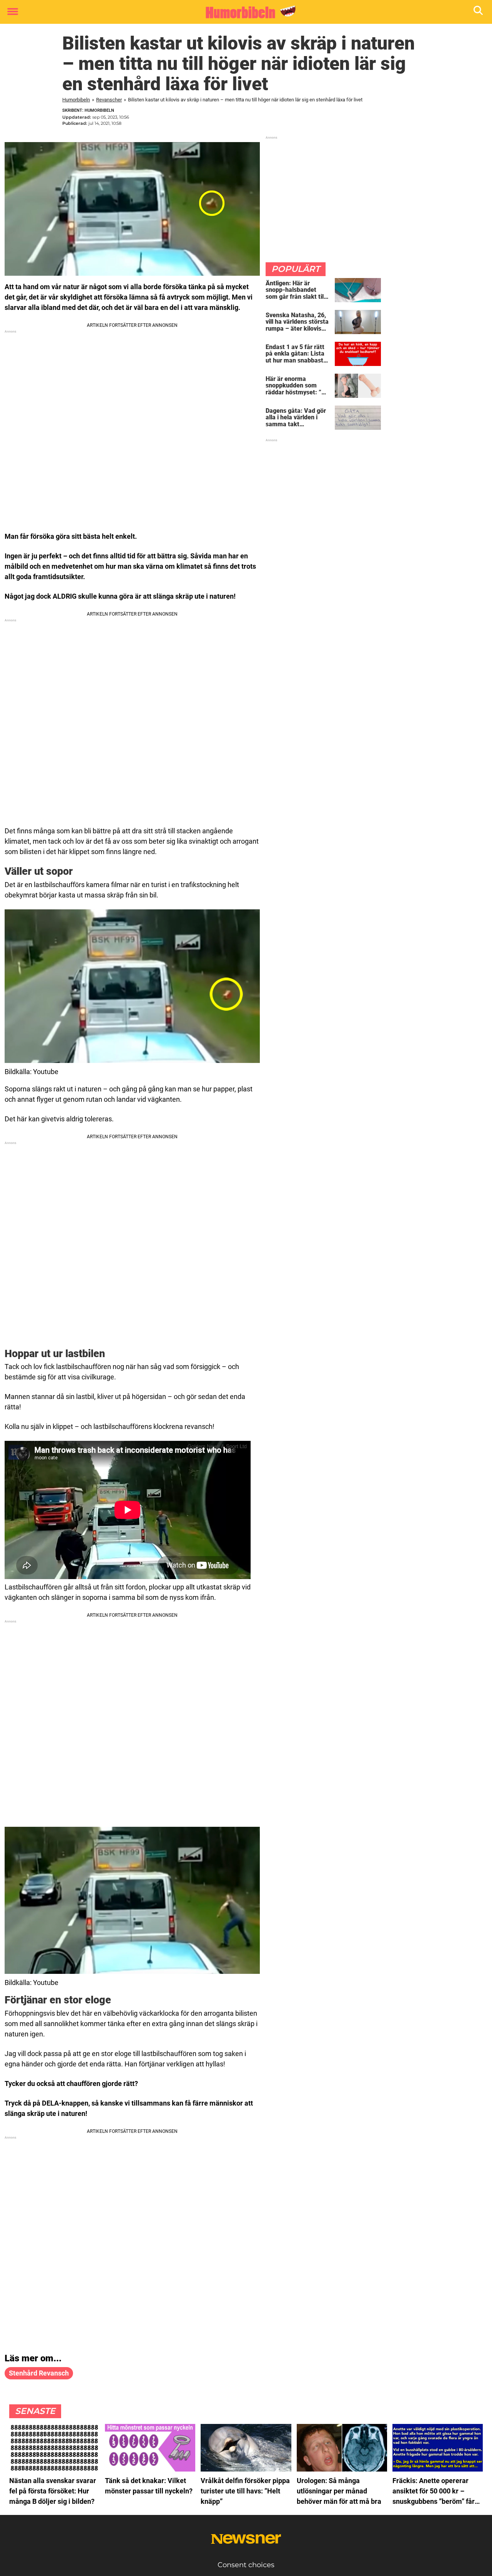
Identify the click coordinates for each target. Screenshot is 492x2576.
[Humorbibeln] (243, 12)
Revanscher (109, 100)
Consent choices (246, 2565)
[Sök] (479, 12)
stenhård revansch (39, 2373)
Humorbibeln (76, 100)
